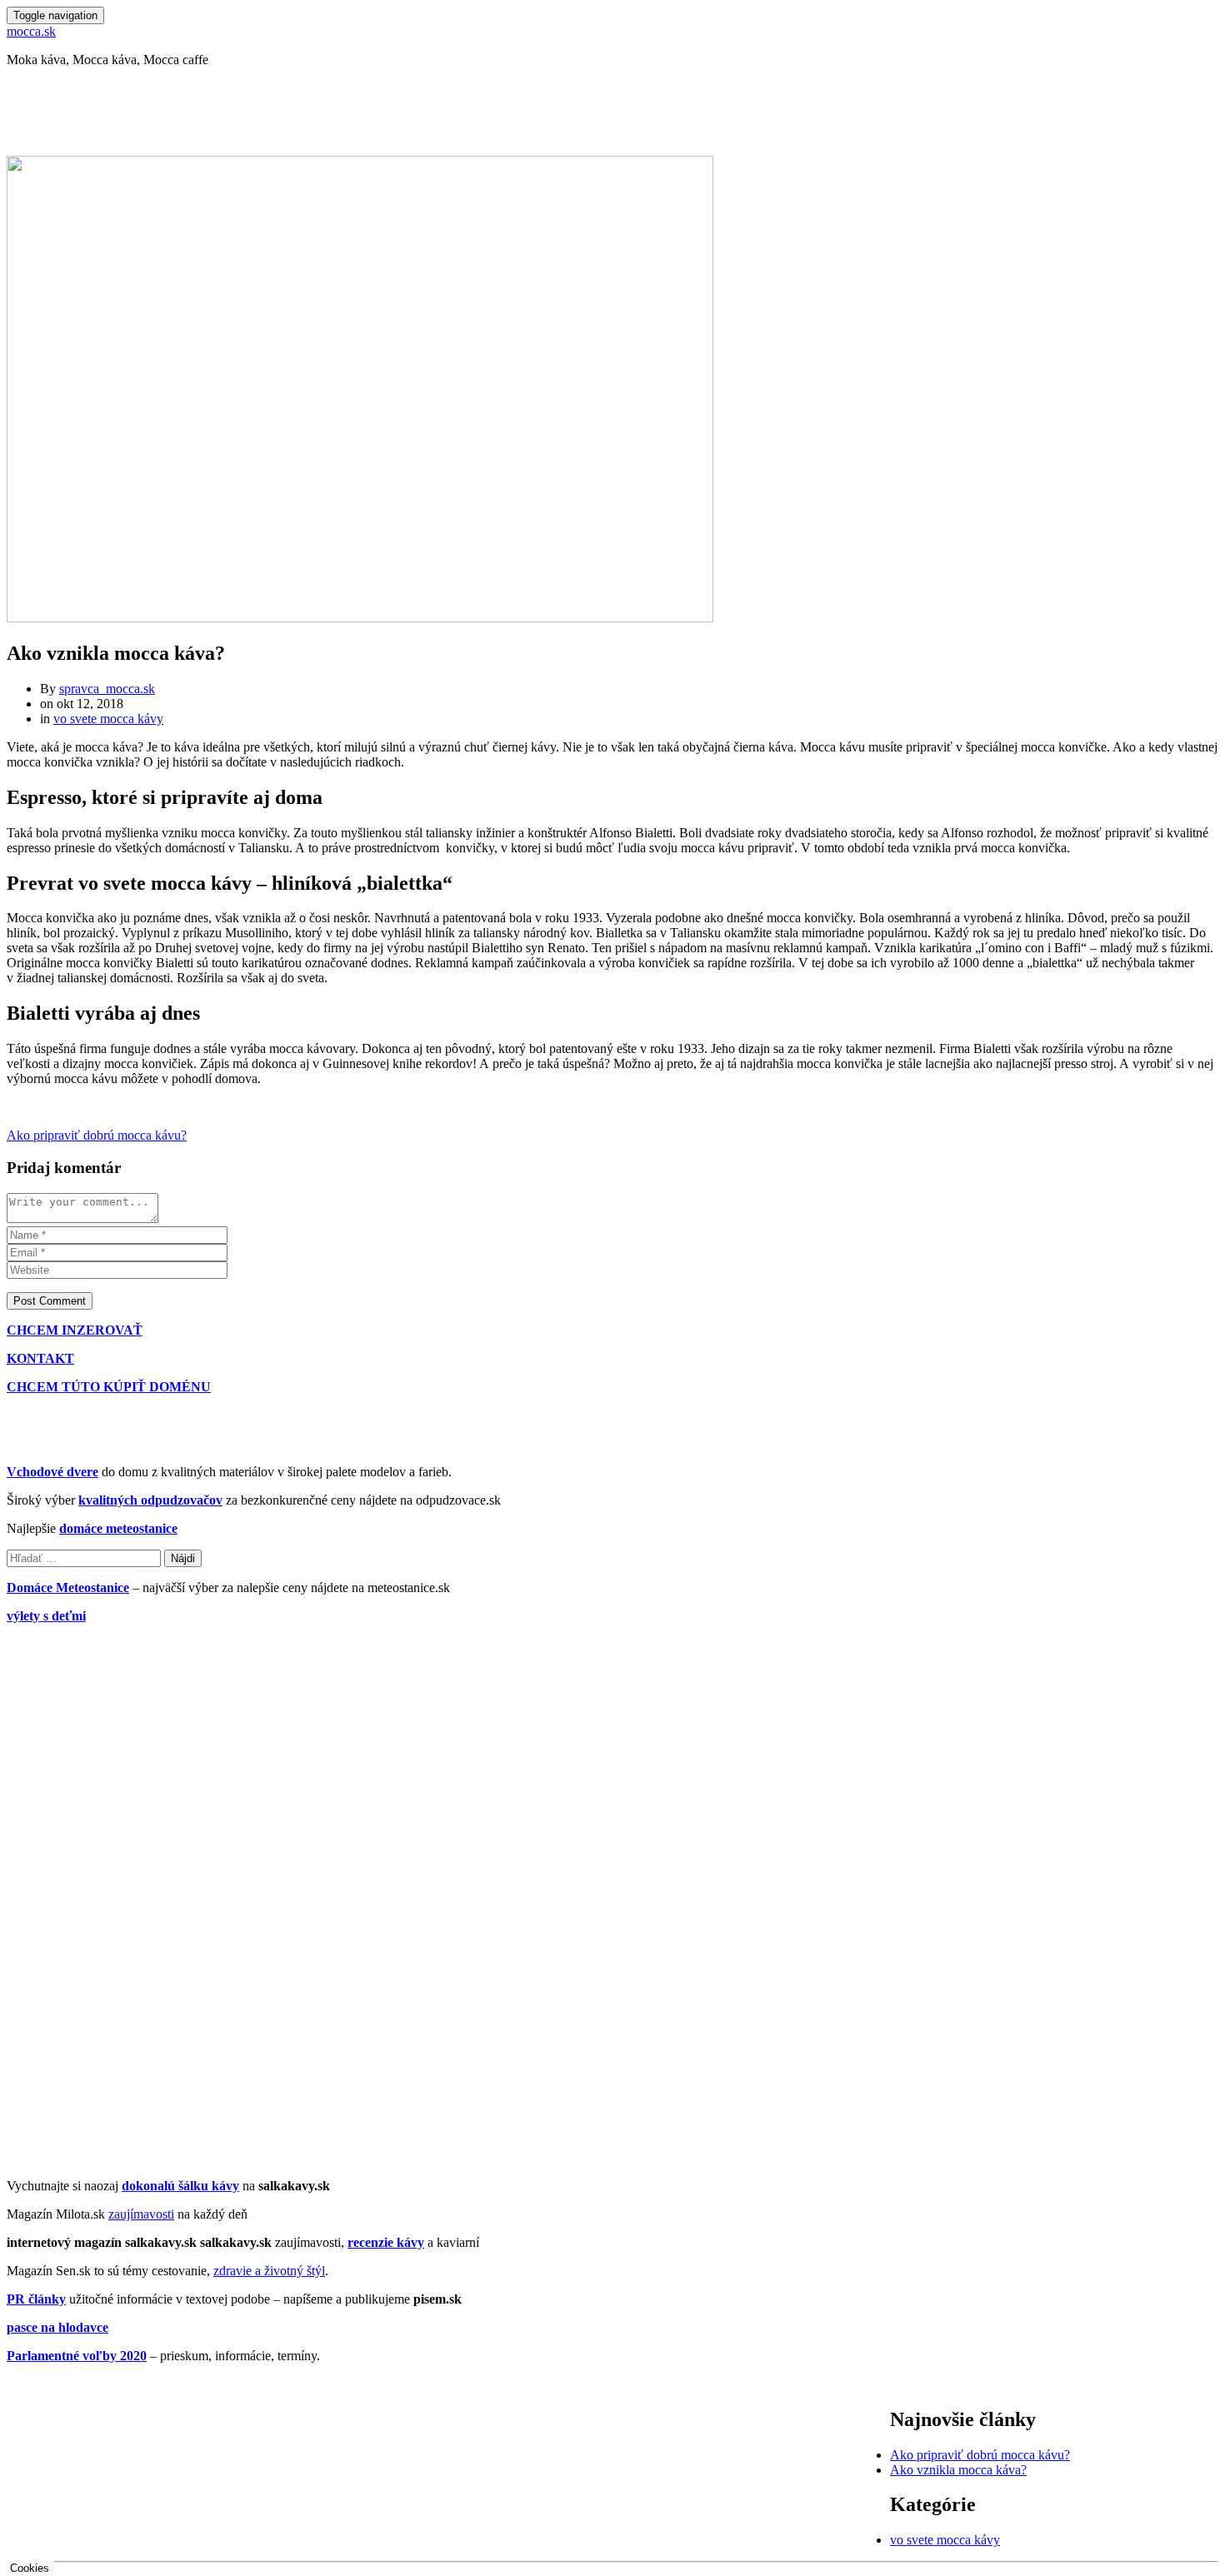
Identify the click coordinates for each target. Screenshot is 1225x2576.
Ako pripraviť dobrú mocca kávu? (97, 1135)
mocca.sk (31, 31)
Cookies (30, 2568)
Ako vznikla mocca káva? (958, 2470)
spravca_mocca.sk (107, 689)
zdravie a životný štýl (269, 2271)
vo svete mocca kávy (108, 719)
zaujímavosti (141, 2214)
